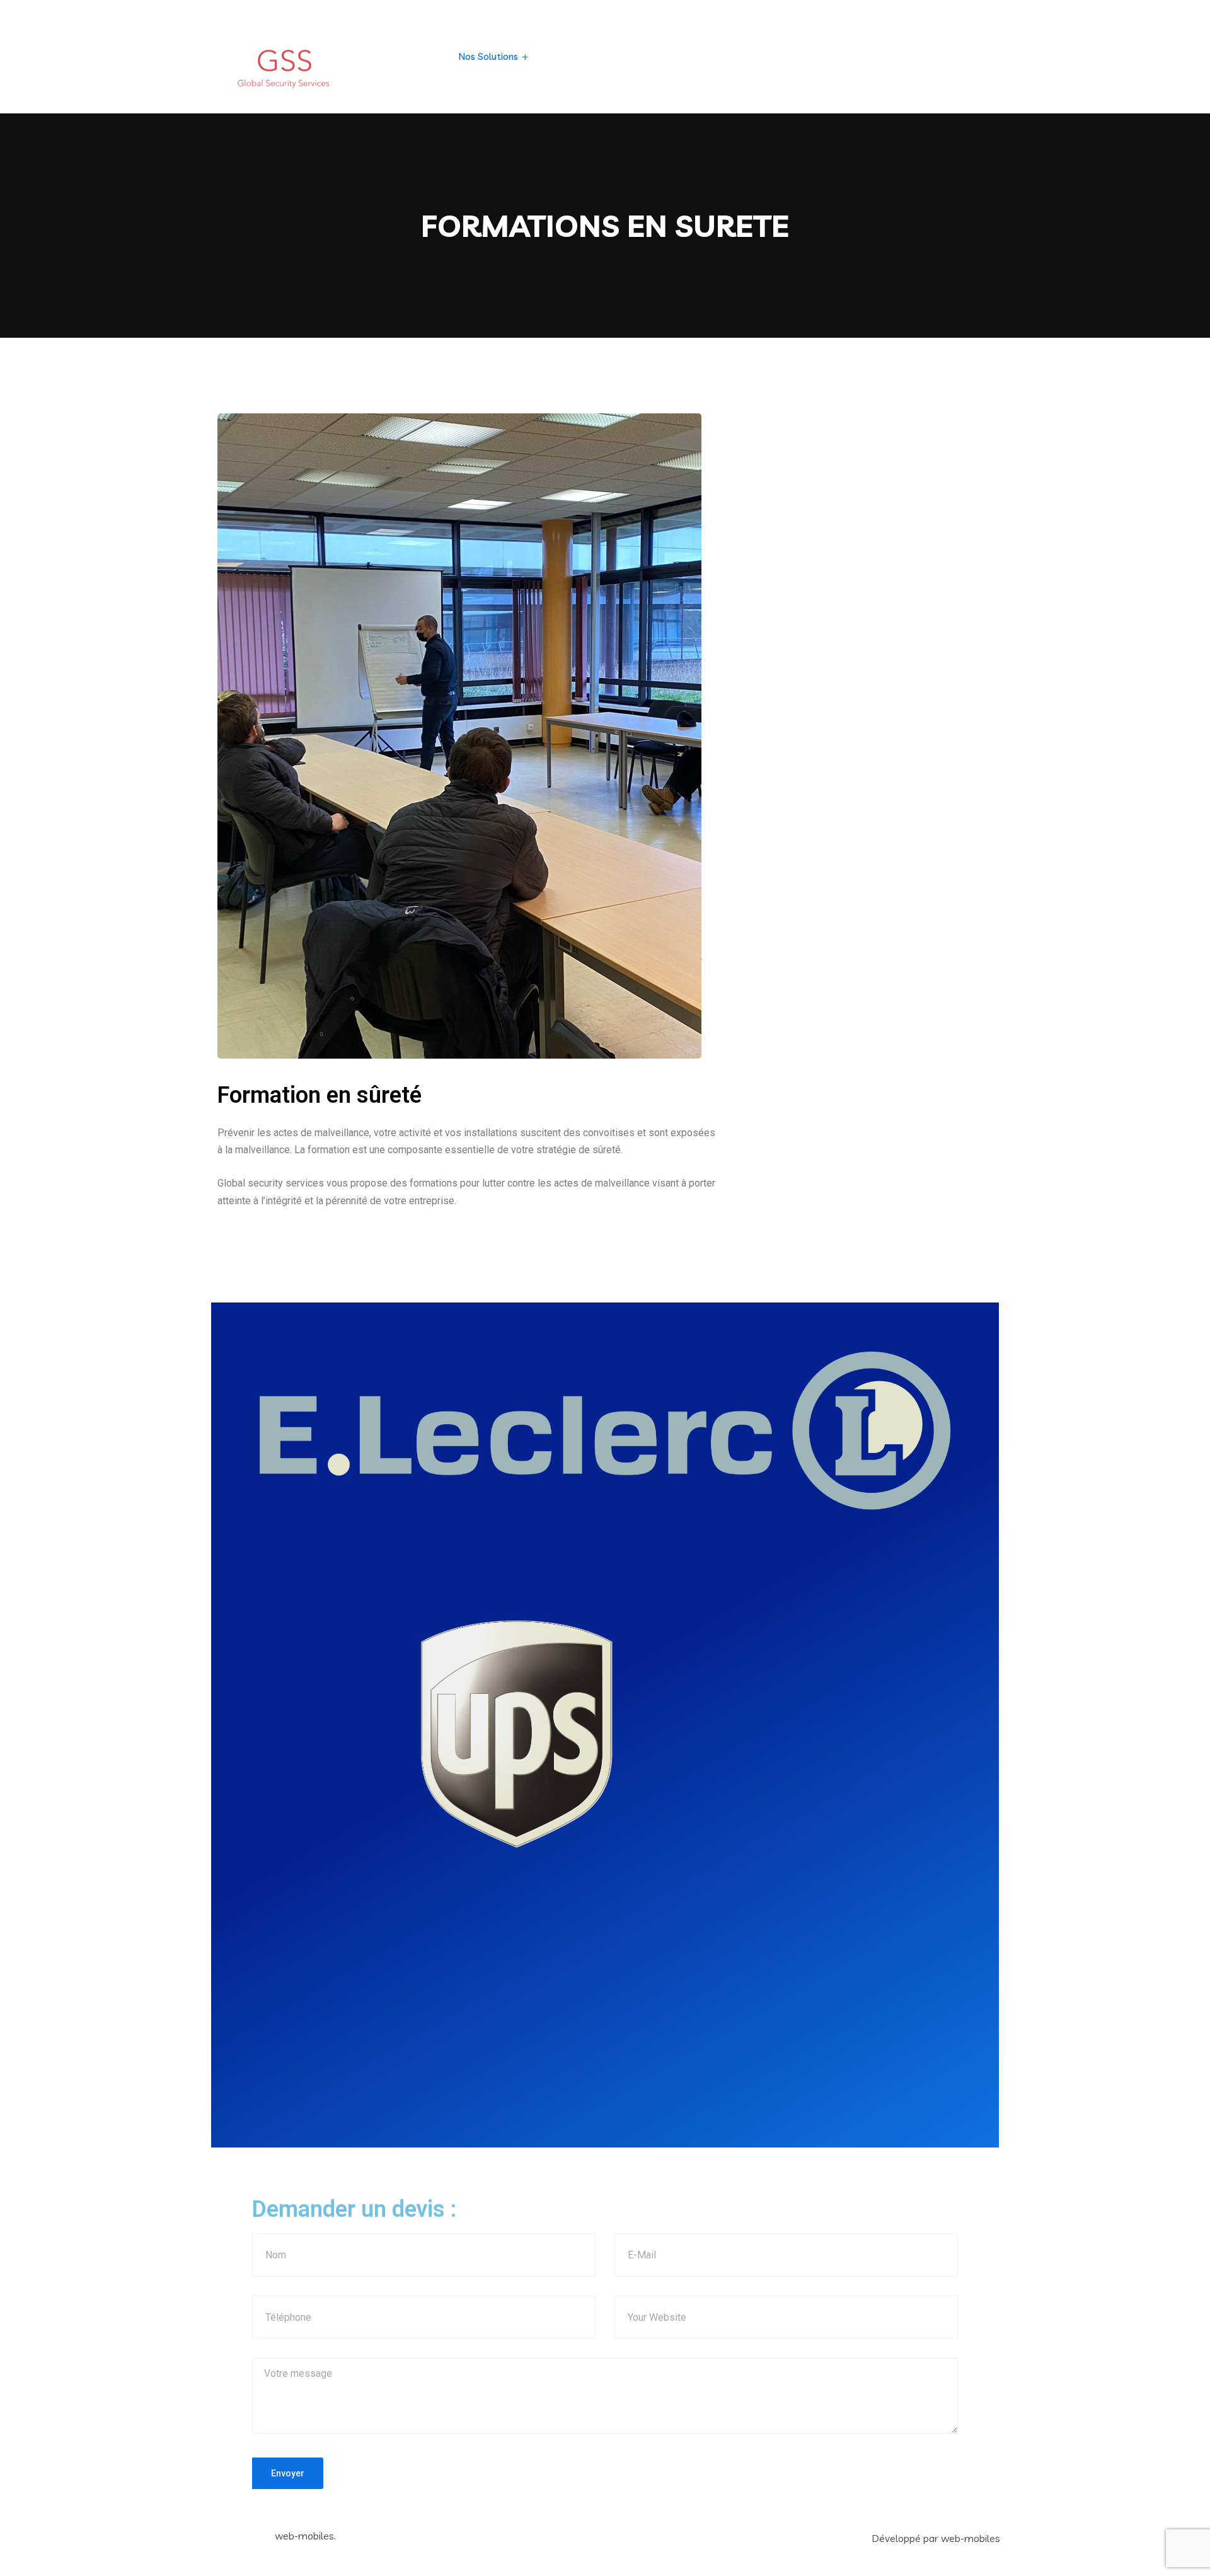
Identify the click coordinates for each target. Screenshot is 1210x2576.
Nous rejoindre (862, 56)
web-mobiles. (305, 2536)
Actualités (671, 56)
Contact (798, 56)
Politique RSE (737, 56)
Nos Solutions (488, 56)
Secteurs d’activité (584, 56)
